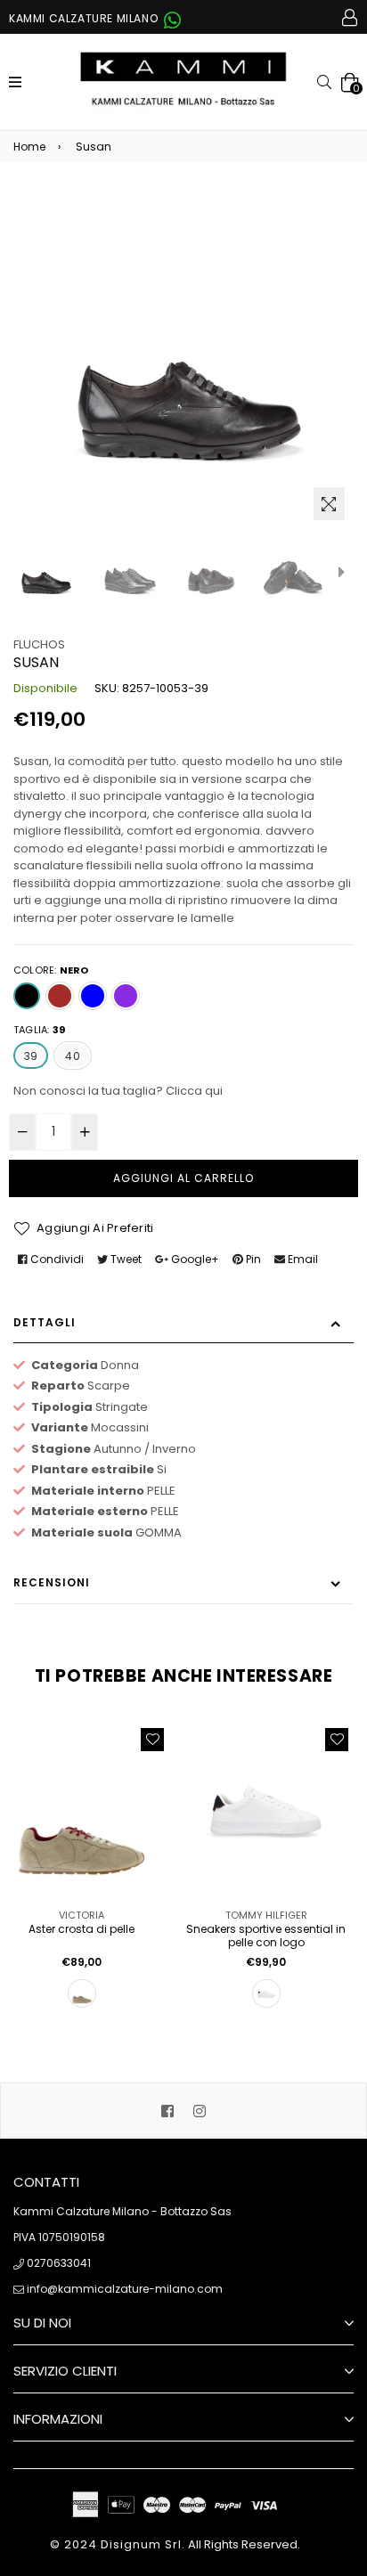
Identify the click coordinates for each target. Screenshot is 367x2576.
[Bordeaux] (126, 996)
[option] (45, 571)
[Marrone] (60, 996)
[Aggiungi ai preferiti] (152, 1740)
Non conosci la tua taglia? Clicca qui (118, 1091)
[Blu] (93, 996)
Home (29, 147)
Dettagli (45, 1322)
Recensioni (52, 1582)
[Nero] (27, 996)
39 (31, 1056)
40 (72, 1056)
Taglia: (39, 1030)
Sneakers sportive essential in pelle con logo (266, 1936)
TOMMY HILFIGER (266, 1915)
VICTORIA (82, 1915)
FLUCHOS (39, 644)
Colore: (51, 970)
